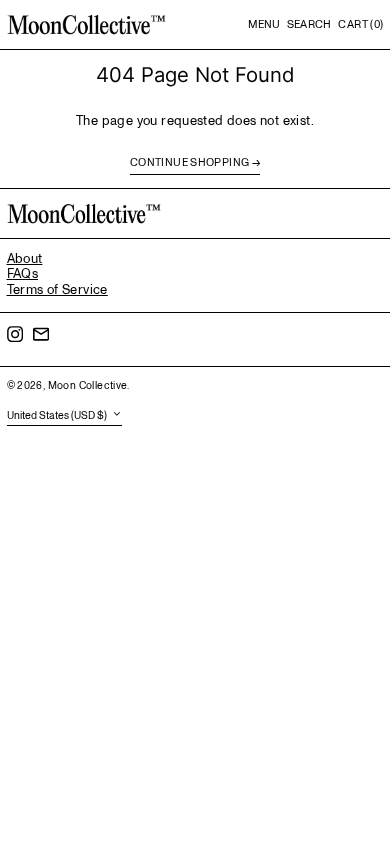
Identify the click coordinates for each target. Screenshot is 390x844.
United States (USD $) (58, 415)
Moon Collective (88, 386)
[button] (309, 25)
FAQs (23, 274)
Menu (264, 24)
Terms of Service (57, 290)
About (25, 259)
